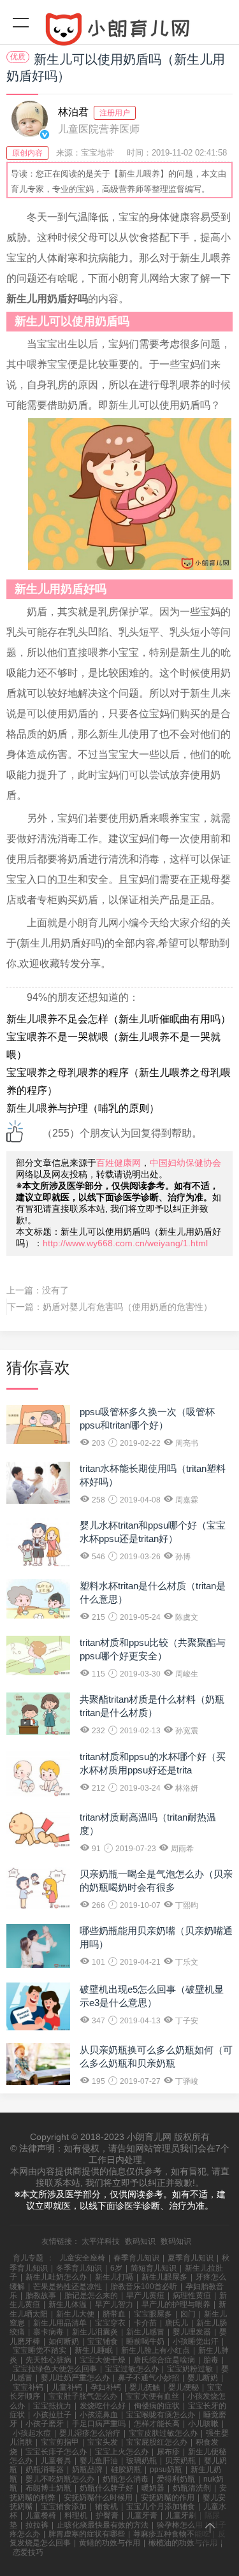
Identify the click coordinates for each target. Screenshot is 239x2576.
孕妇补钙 (106, 2387)
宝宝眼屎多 (153, 2314)
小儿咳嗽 (203, 2424)
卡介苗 (145, 2323)
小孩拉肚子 (52, 2415)
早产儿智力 (114, 2304)
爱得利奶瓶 (176, 2479)
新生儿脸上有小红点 (156, 2350)
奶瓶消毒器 (45, 2470)
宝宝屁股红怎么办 (157, 2442)
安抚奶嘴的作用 (168, 2498)
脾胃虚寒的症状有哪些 (87, 2534)
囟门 (188, 2314)
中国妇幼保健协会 (185, 1163)
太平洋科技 (101, 2241)
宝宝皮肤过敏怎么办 (163, 2433)
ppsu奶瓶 (166, 2470)
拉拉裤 (37, 2525)
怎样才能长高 (157, 2424)
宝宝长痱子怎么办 (56, 2452)
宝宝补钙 (28, 2387)
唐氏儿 (177, 2323)
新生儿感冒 (145, 2332)
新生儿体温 (68, 2304)
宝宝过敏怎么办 (132, 2369)
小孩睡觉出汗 (196, 2341)
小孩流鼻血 (99, 2415)
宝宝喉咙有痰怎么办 (161, 2415)
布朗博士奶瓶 (48, 2488)
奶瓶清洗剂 (192, 2488)
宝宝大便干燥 (103, 2360)
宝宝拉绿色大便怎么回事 (55, 2369)
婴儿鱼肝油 (99, 2461)
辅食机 (106, 2507)
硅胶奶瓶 (126, 2470)
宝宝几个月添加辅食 (161, 2507)
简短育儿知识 (154, 2268)
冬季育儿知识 (79, 2268)
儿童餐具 (56, 2461)
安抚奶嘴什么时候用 (98, 2498)
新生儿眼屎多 (164, 2277)
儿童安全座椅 (82, 2258)
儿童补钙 (67, 2387)
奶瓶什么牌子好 (106, 2488)
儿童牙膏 (142, 2515)
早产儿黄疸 (145, 2296)
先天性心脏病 (48, 2360)
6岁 (116, 2268)
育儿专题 (28, 2258)
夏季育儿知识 (191, 2258)
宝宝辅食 (103, 2341)
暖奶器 (153, 2488)
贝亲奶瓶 (180, 2461)
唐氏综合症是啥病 (164, 2360)
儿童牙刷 (181, 2515)
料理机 (76, 2515)
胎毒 (211, 2360)
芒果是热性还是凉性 (68, 2287)
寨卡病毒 (48, 2332)
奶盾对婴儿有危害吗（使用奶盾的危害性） (127, 1307)
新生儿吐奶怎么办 (56, 2277)
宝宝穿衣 (110, 2323)
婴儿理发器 (192, 2332)
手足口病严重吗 (99, 2424)
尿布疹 (168, 2452)
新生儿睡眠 (94, 2350)
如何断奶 (64, 2341)
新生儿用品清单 (60, 2323)
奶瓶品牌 (87, 2470)
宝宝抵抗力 (52, 2406)
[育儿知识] (119, 32)
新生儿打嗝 (114, 2277)
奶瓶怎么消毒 (126, 2479)
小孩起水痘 (32, 2433)
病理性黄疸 (192, 2296)
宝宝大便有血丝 (152, 2396)
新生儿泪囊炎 (95, 2332)
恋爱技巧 (28, 2552)
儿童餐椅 (41, 2515)
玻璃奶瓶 (141, 2461)
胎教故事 (41, 2296)
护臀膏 (107, 2515)
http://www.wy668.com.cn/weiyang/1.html (125, 1243)
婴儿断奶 (203, 2378)
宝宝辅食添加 (64, 2507)
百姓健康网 (119, 1163)
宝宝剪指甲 (60, 2442)
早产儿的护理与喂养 (176, 2304)
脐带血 (114, 2314)
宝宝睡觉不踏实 (40, 2350)
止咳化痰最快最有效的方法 (103, 2525)
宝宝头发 (103, 2442)
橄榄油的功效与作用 (183, 2543)
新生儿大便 (75, 2314)
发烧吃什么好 (103, 2406)
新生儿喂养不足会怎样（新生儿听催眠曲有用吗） (119, 1019)
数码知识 (140, 2241)
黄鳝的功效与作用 (110, 2543)
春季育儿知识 (136, 2258)
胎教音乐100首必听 (144, 2287)
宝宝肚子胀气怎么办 (83, 2396)
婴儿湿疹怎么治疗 (90, 2433)
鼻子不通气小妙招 (148, 2378)
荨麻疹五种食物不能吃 (171, 2534)
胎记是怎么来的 (91, 2296)
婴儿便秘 (184, 2387)
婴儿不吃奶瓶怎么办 (60, 2479)
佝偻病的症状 (157, 2406)
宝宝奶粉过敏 (190, 2369)
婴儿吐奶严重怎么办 (75, 2378)
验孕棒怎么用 (180, 2525)
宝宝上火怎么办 (122, 2452)
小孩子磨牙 (45, 2424)
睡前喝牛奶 (145, 2341)
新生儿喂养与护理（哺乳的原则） (83, 1108)
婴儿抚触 (145, 2387)
